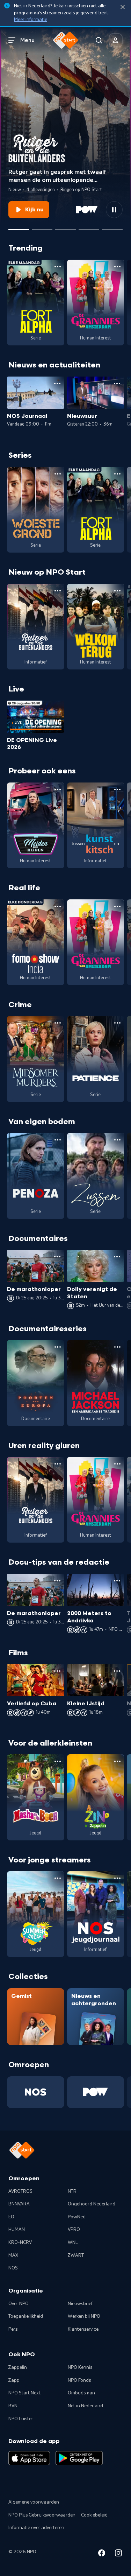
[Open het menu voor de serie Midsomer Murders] (58, 1023)
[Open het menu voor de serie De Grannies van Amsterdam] (117, 267)
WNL (73, 2242)
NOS (13, 2268)
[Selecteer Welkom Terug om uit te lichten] (89, 227)
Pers (13, 2329)
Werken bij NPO (84, 2316)
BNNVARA (19, 2204)
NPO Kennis (80, 2367)
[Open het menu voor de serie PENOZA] (58, 1140)
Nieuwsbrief (80, 2304)
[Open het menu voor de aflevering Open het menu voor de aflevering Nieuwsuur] (117, 384)
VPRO (74, 2230)
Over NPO (19, 2304)
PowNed (77, 2217)
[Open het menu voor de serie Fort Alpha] (58, 267)
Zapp (14, 2380)
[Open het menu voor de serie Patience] (117, 1023)
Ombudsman (81, 2393)
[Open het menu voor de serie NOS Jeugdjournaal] (117, 1878)
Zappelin (18, 2367)
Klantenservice (83, 2329)
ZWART (76, 2255)
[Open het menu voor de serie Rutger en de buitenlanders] (58, 591)
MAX (13, 2255)
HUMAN (17, 2230)
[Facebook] (102, 2554)
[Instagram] (118, 2554)
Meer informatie (31, 20)
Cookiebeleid (94, 2515)
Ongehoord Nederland (92, 2204)
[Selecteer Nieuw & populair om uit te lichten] (112, 227)
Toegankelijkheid (26, 2316)
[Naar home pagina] (66, 40)
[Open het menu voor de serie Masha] (58, 1761)
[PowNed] (96, 2092)
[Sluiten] (123, 7)
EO (11, 2217)
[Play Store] (79, 2458)
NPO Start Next (24, 2393)
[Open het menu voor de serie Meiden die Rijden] (58, 789)
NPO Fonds (79, 2380)
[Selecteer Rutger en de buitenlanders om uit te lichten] (19, 227)
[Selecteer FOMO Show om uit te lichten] (42, 227)
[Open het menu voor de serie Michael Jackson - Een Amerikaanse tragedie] (117, 1347)
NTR (72, 2191)
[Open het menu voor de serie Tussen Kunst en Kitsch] (117, 789)
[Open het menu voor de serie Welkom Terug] (117, 591)
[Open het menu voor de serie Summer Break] (58, 1878)
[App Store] (29, 2458)
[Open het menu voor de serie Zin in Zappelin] (117, 1761)
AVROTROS (20, 2191)
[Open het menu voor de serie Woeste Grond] (58, 474)
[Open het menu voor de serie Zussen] (117, 1140)
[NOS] (36, 2092)
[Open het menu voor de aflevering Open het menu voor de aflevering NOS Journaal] (57, 384)
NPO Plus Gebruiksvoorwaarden (42, 2515)
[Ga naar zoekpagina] (99, 40)
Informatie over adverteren (36, 2528)
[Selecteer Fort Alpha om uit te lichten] (65, 227)
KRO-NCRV (20, 2242)
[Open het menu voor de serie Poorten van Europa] (58, 1347)
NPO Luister (21, 2419)
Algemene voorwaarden (34, 2502)
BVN (13, 2406)
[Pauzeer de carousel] (114, 210)
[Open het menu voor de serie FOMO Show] (58, 906)
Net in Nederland (85, 2406)
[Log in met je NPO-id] (116, 40)
